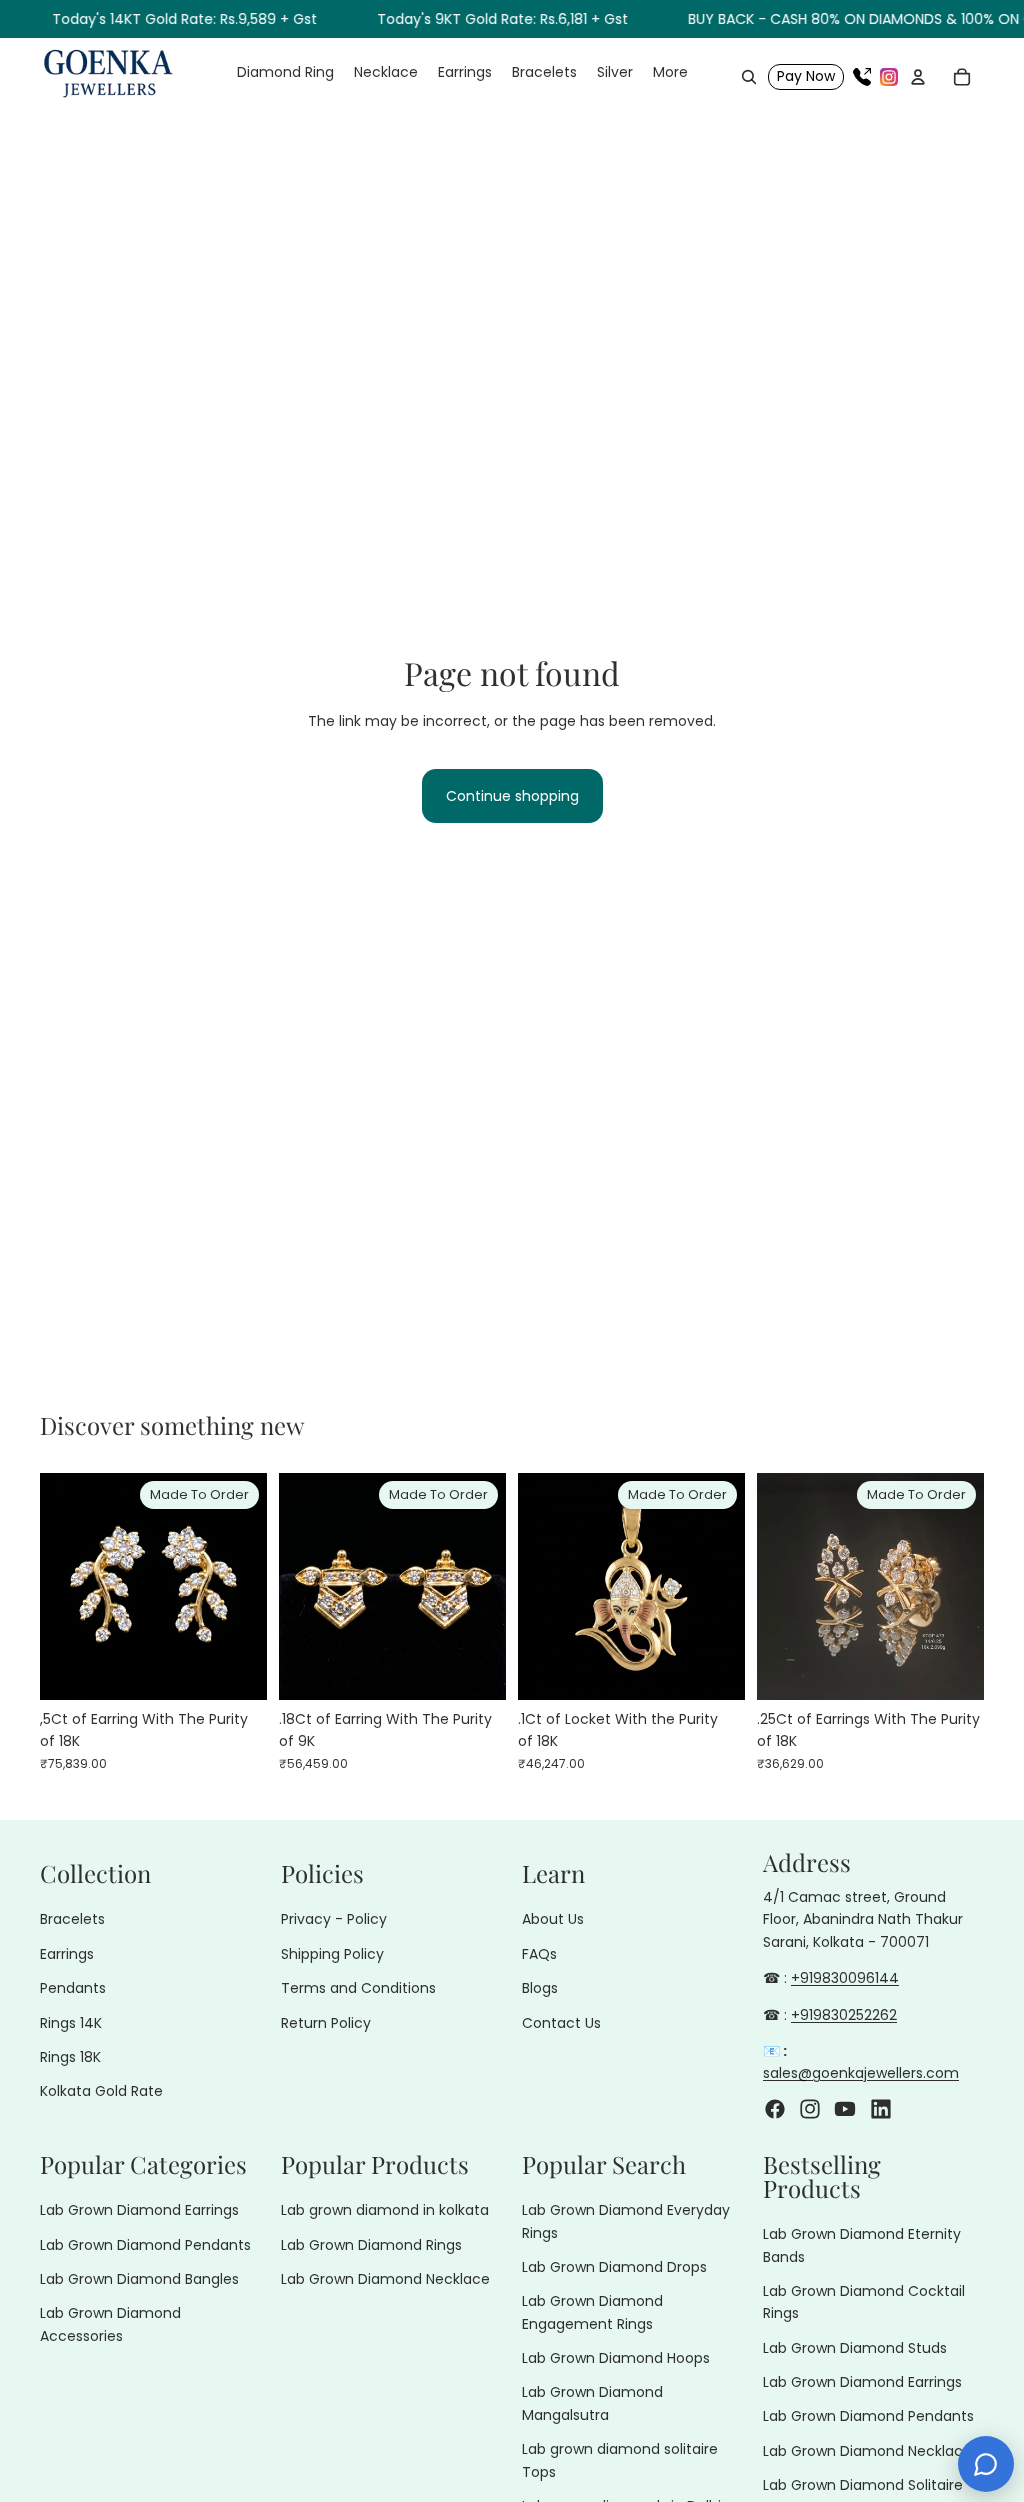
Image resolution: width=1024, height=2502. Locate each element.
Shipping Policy (332, 1954)
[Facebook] (775, 2108)
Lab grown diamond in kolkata (385, 2210)
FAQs (539, 1954)
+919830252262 (844, 2014)
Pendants (73, 1988)
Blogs (540, 1988)
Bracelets (72, 1919)
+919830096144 (845, 1978)
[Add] (236, 1669)
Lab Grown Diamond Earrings (139, 2210)
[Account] (918, 77)
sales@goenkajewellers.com (861, 2073)
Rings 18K (70, 2057)
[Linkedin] (881, 2108)
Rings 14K (71, 2022)
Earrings (67, 1954)
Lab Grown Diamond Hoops (616, 2358)
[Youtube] (845, 2108)
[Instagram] (889, 77)
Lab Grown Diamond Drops (614, 2267)
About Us (553, 1919)
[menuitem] (670, 73)
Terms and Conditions (358, 1988)
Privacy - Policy (334, 1919)
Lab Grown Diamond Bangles (139, 2279)
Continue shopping (512, 796)
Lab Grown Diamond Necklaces (871, 2451)
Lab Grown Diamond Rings (371, 2244)
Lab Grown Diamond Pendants (145, 2244)
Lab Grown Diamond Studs (855, 2347)
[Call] (862, 77)
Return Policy (326, 2022)
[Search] (749, 77)
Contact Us (561, 2022)
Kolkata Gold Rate (101, 2091)
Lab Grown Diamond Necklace (385, 2279)
